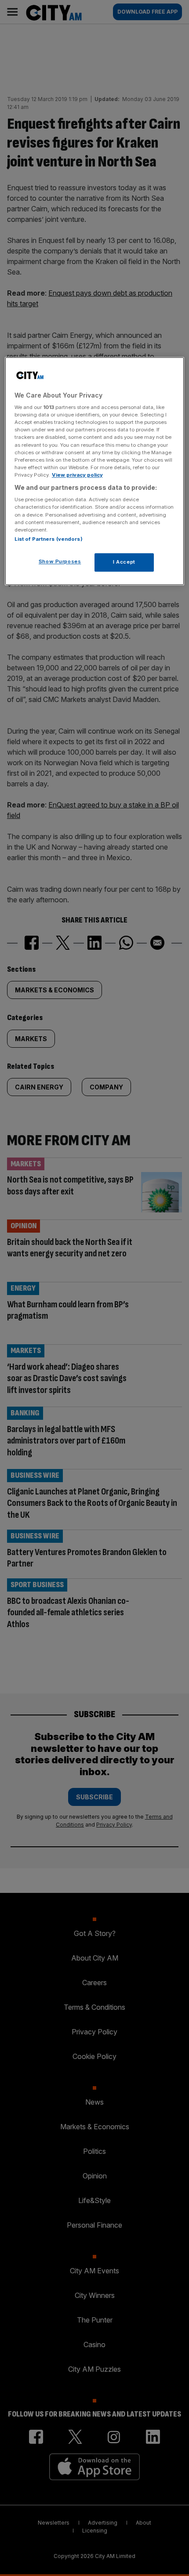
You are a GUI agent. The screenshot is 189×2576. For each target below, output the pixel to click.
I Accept (124, 562)
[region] (95, 471)
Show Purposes (60, 561)
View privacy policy (77, 475)
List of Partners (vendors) (49, 539)
